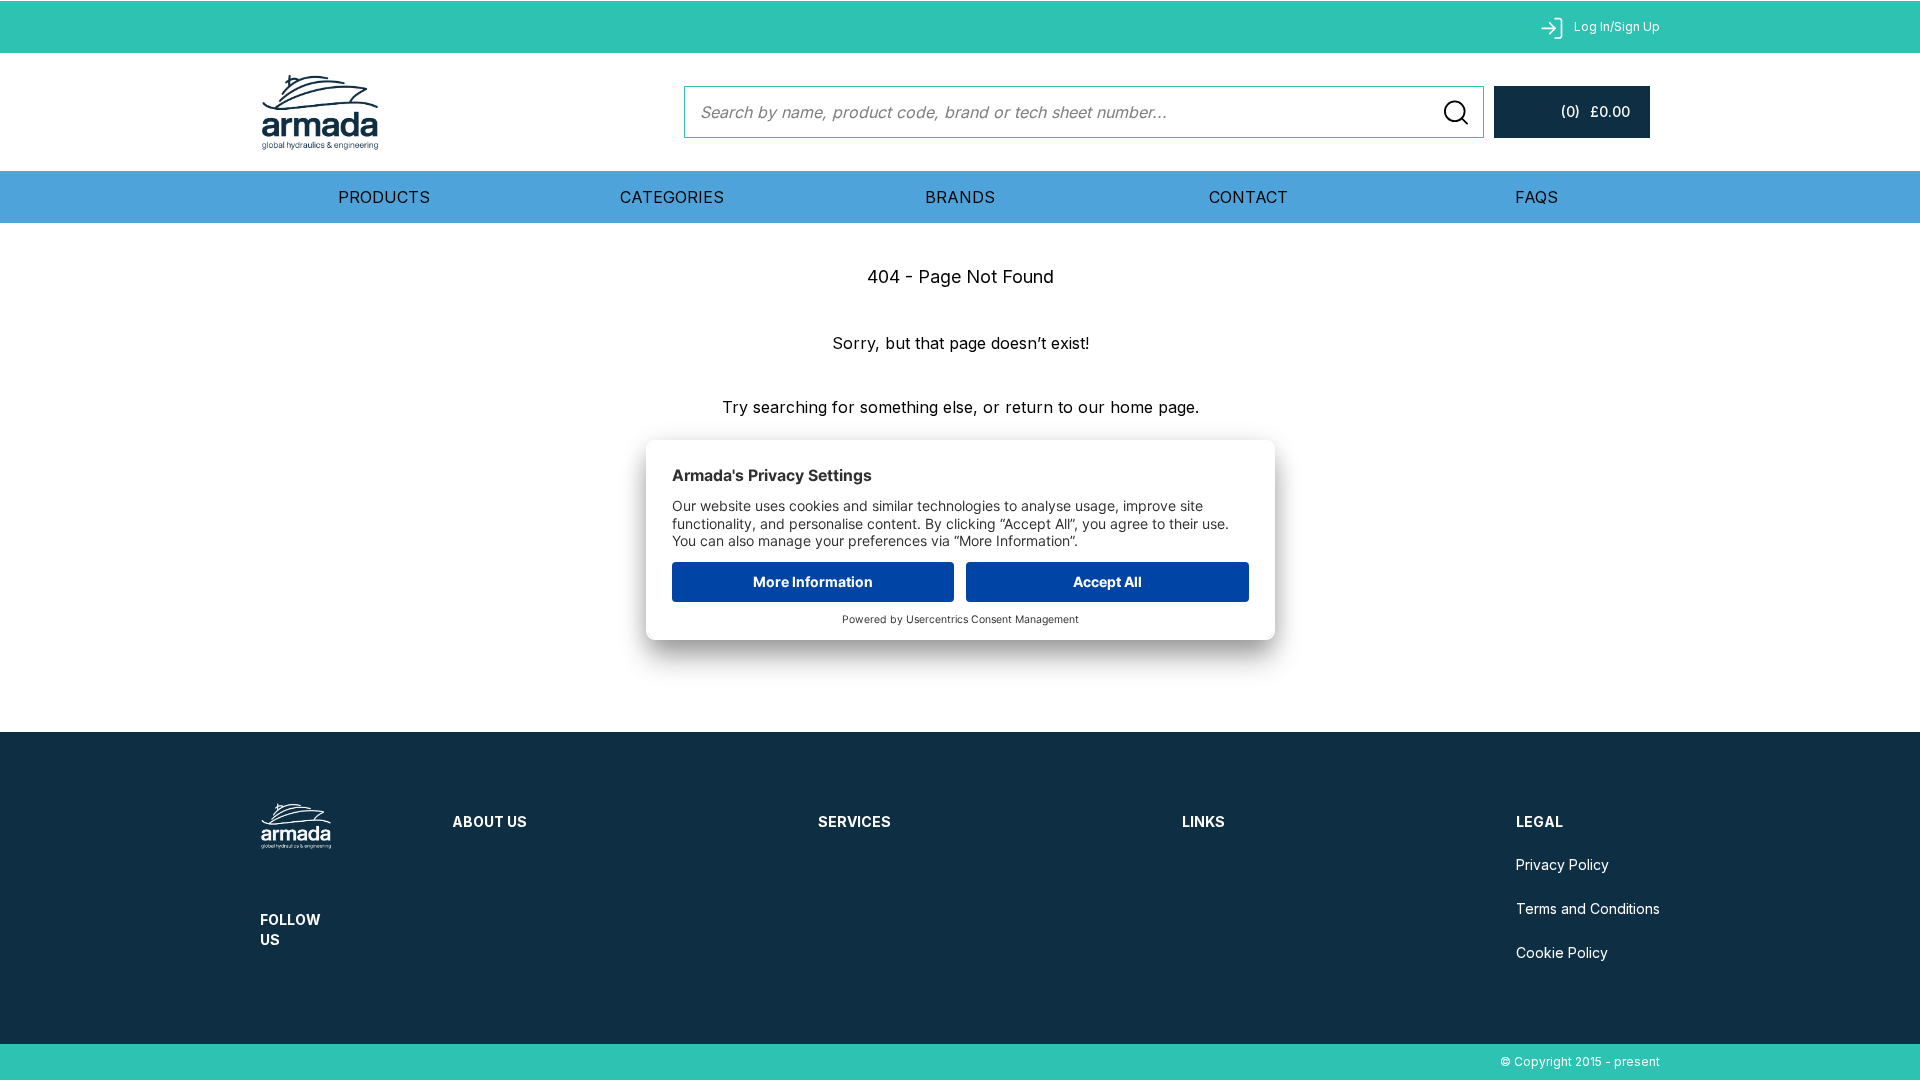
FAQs (1536, 197)
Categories (672, 197)
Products (384, 197)
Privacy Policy (1562, 864)
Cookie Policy (1562, 952)
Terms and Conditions (1588, 908)
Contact (1248, 197)
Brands (960, 197)
